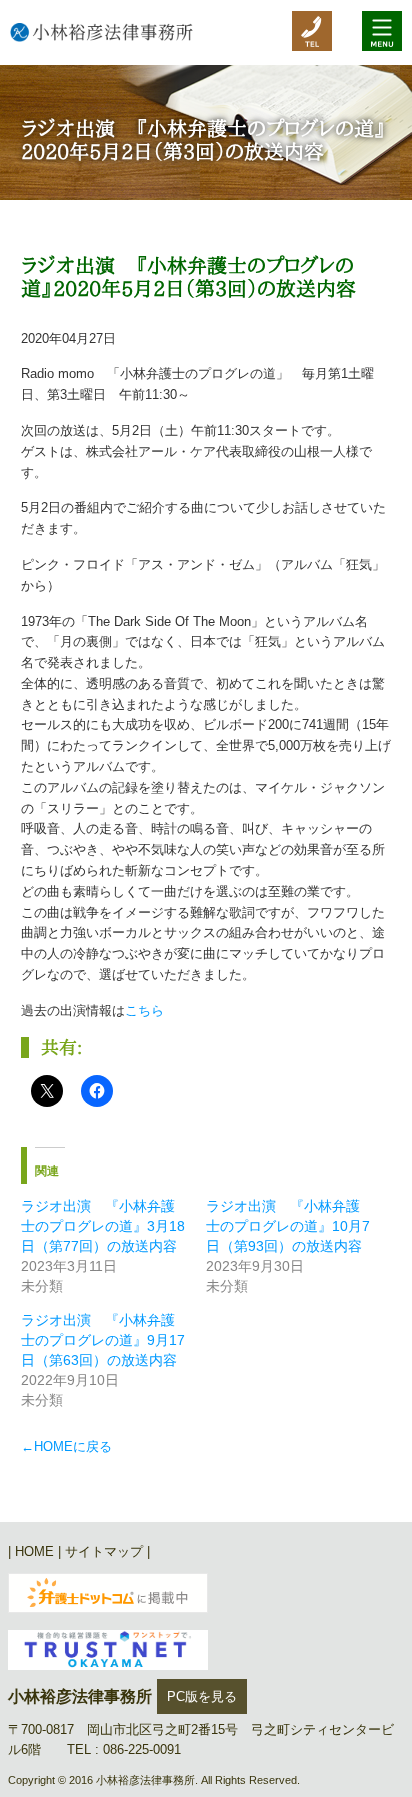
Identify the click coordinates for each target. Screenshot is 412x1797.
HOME (34, 1551)
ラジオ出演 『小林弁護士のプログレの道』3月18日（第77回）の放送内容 (103, 1226)
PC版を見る (202, 1696)
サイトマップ (104, 1551)
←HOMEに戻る (66, 1446)
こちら (144, 1010)
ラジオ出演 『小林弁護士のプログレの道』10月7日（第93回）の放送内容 (288, 1226)
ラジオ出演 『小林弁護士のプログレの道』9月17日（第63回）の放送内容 (103, 1340)
